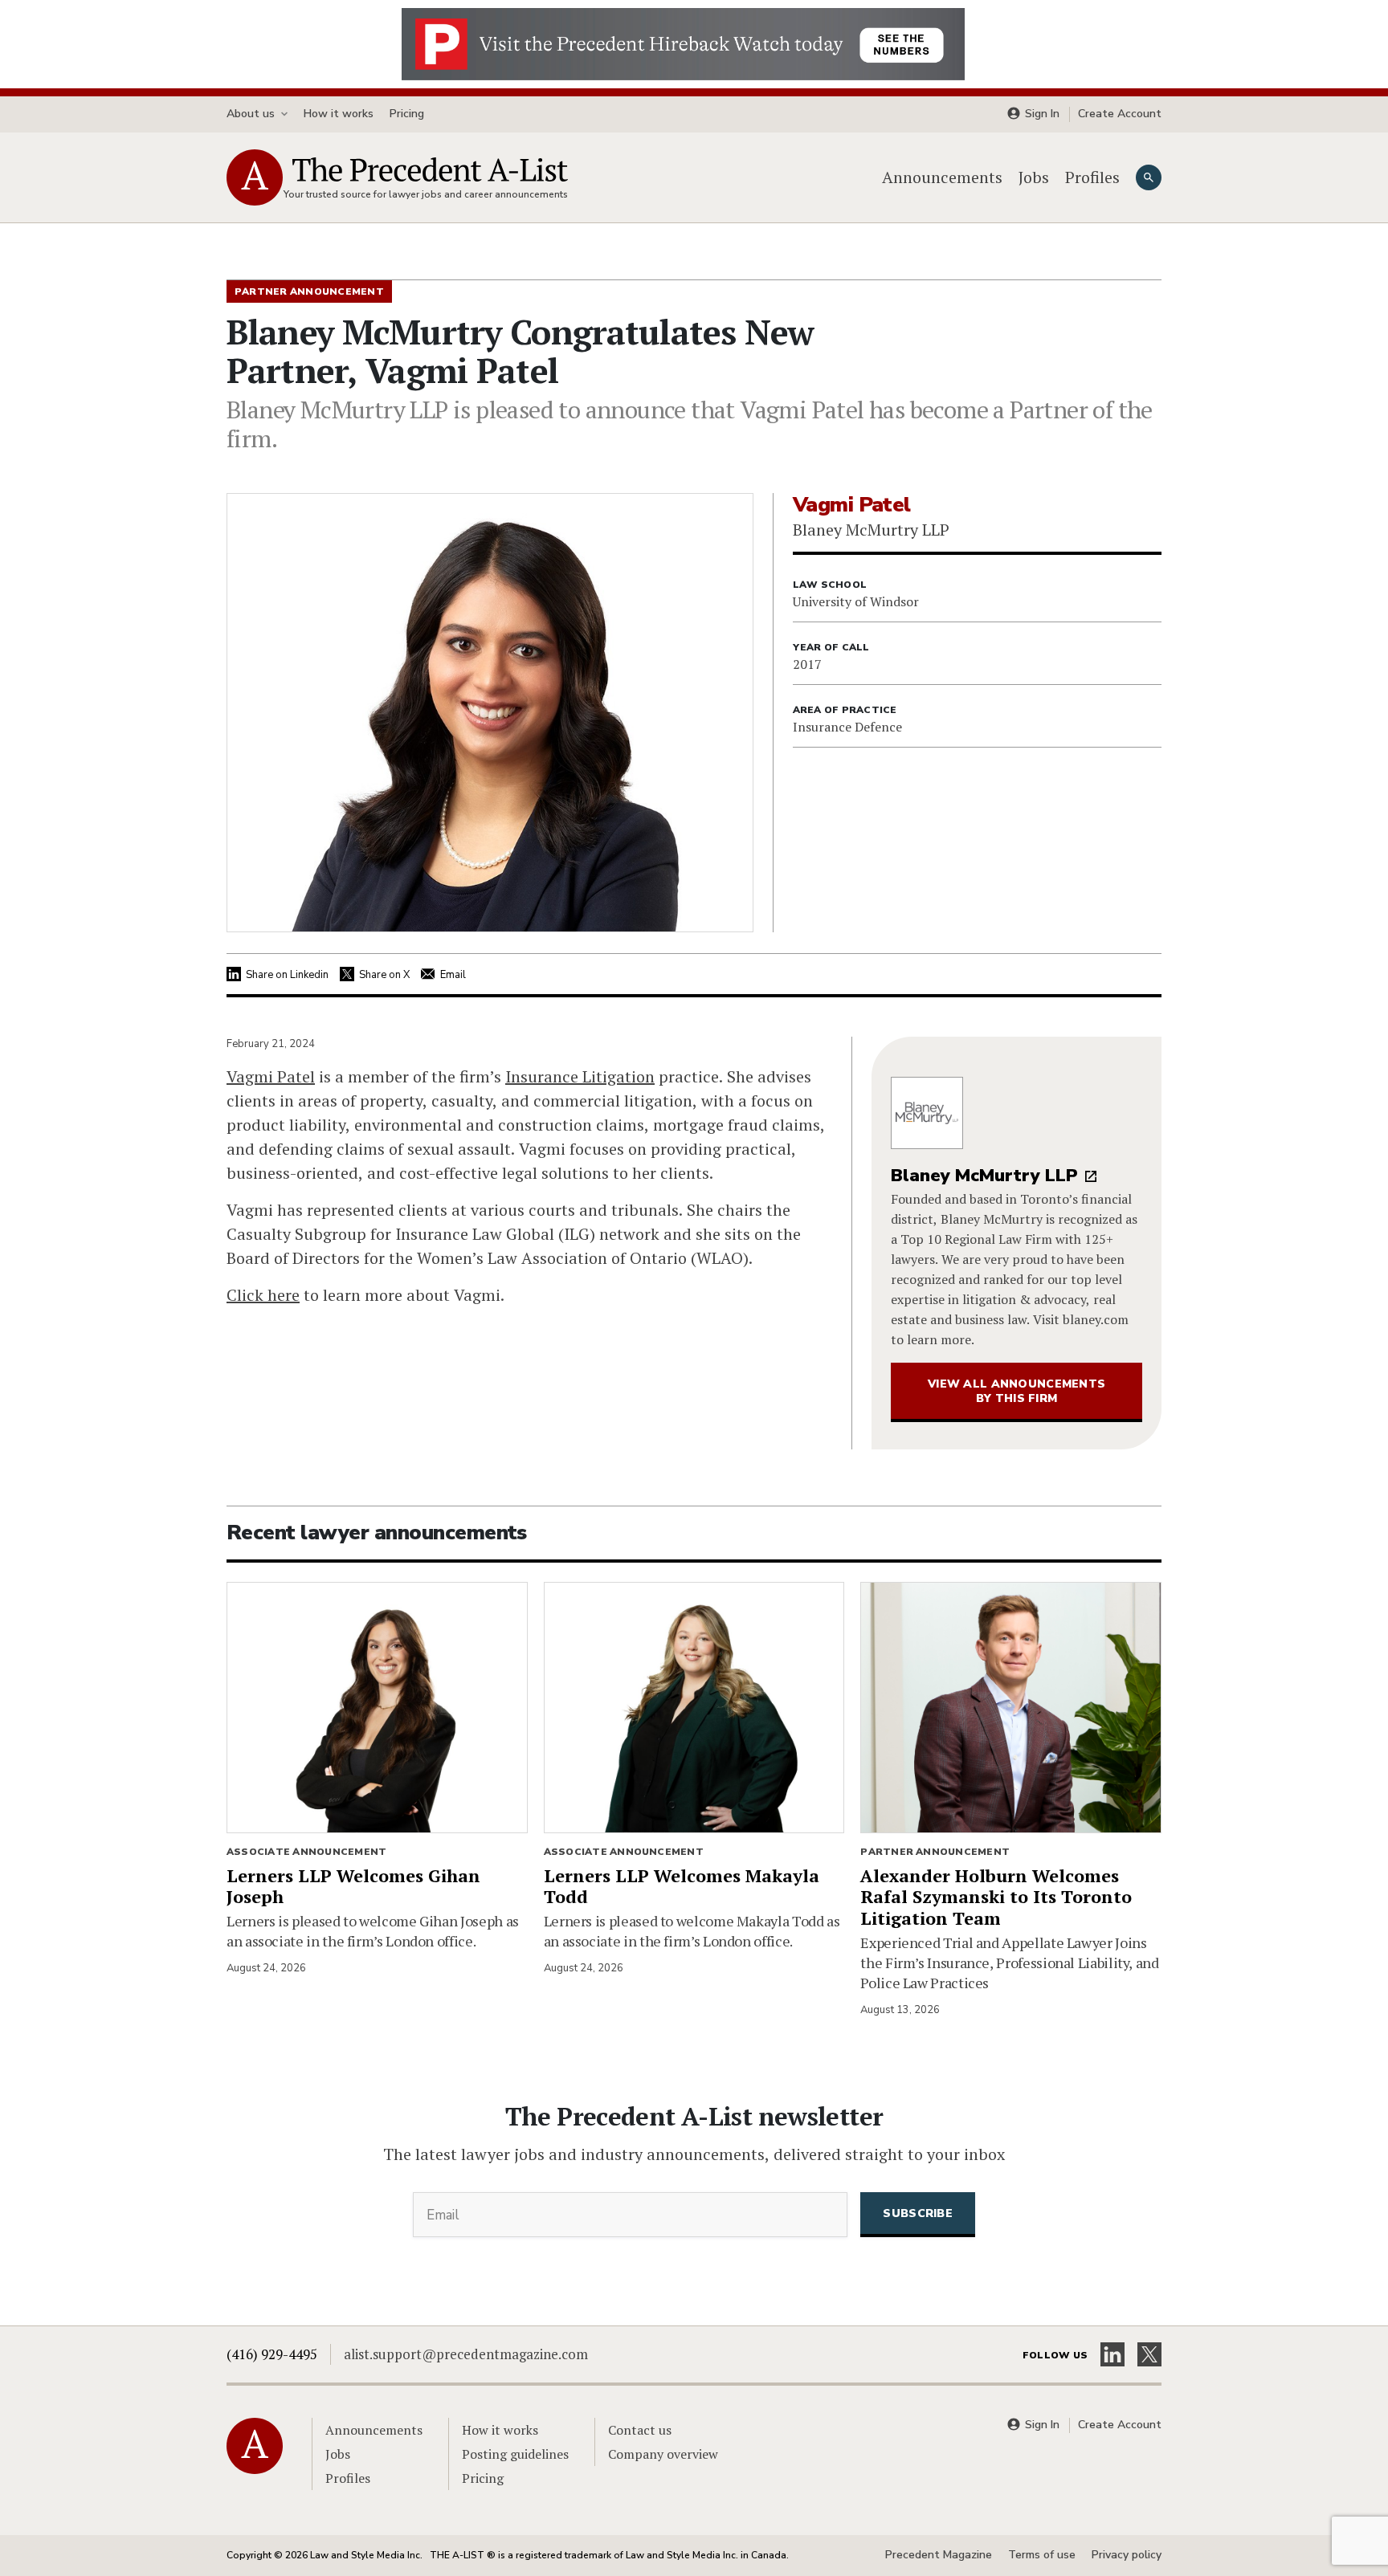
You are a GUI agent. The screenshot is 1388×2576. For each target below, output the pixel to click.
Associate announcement (306, 1852)
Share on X (384, 975)
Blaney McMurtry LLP (984, 1176)
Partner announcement (935, 1852)
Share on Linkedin (287, 975)
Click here (263, 1295)
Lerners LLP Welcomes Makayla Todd (682, 1886)
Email (453, 975)
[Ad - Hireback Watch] (683, 43)
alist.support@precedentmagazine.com (466, 2354)
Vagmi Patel (271, 1076)
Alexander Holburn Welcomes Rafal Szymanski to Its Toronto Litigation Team (996, 1897)
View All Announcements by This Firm (1017, 1391)
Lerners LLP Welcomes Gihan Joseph (353, 1886)
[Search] (1149, 177)
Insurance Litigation (580, 1076)
